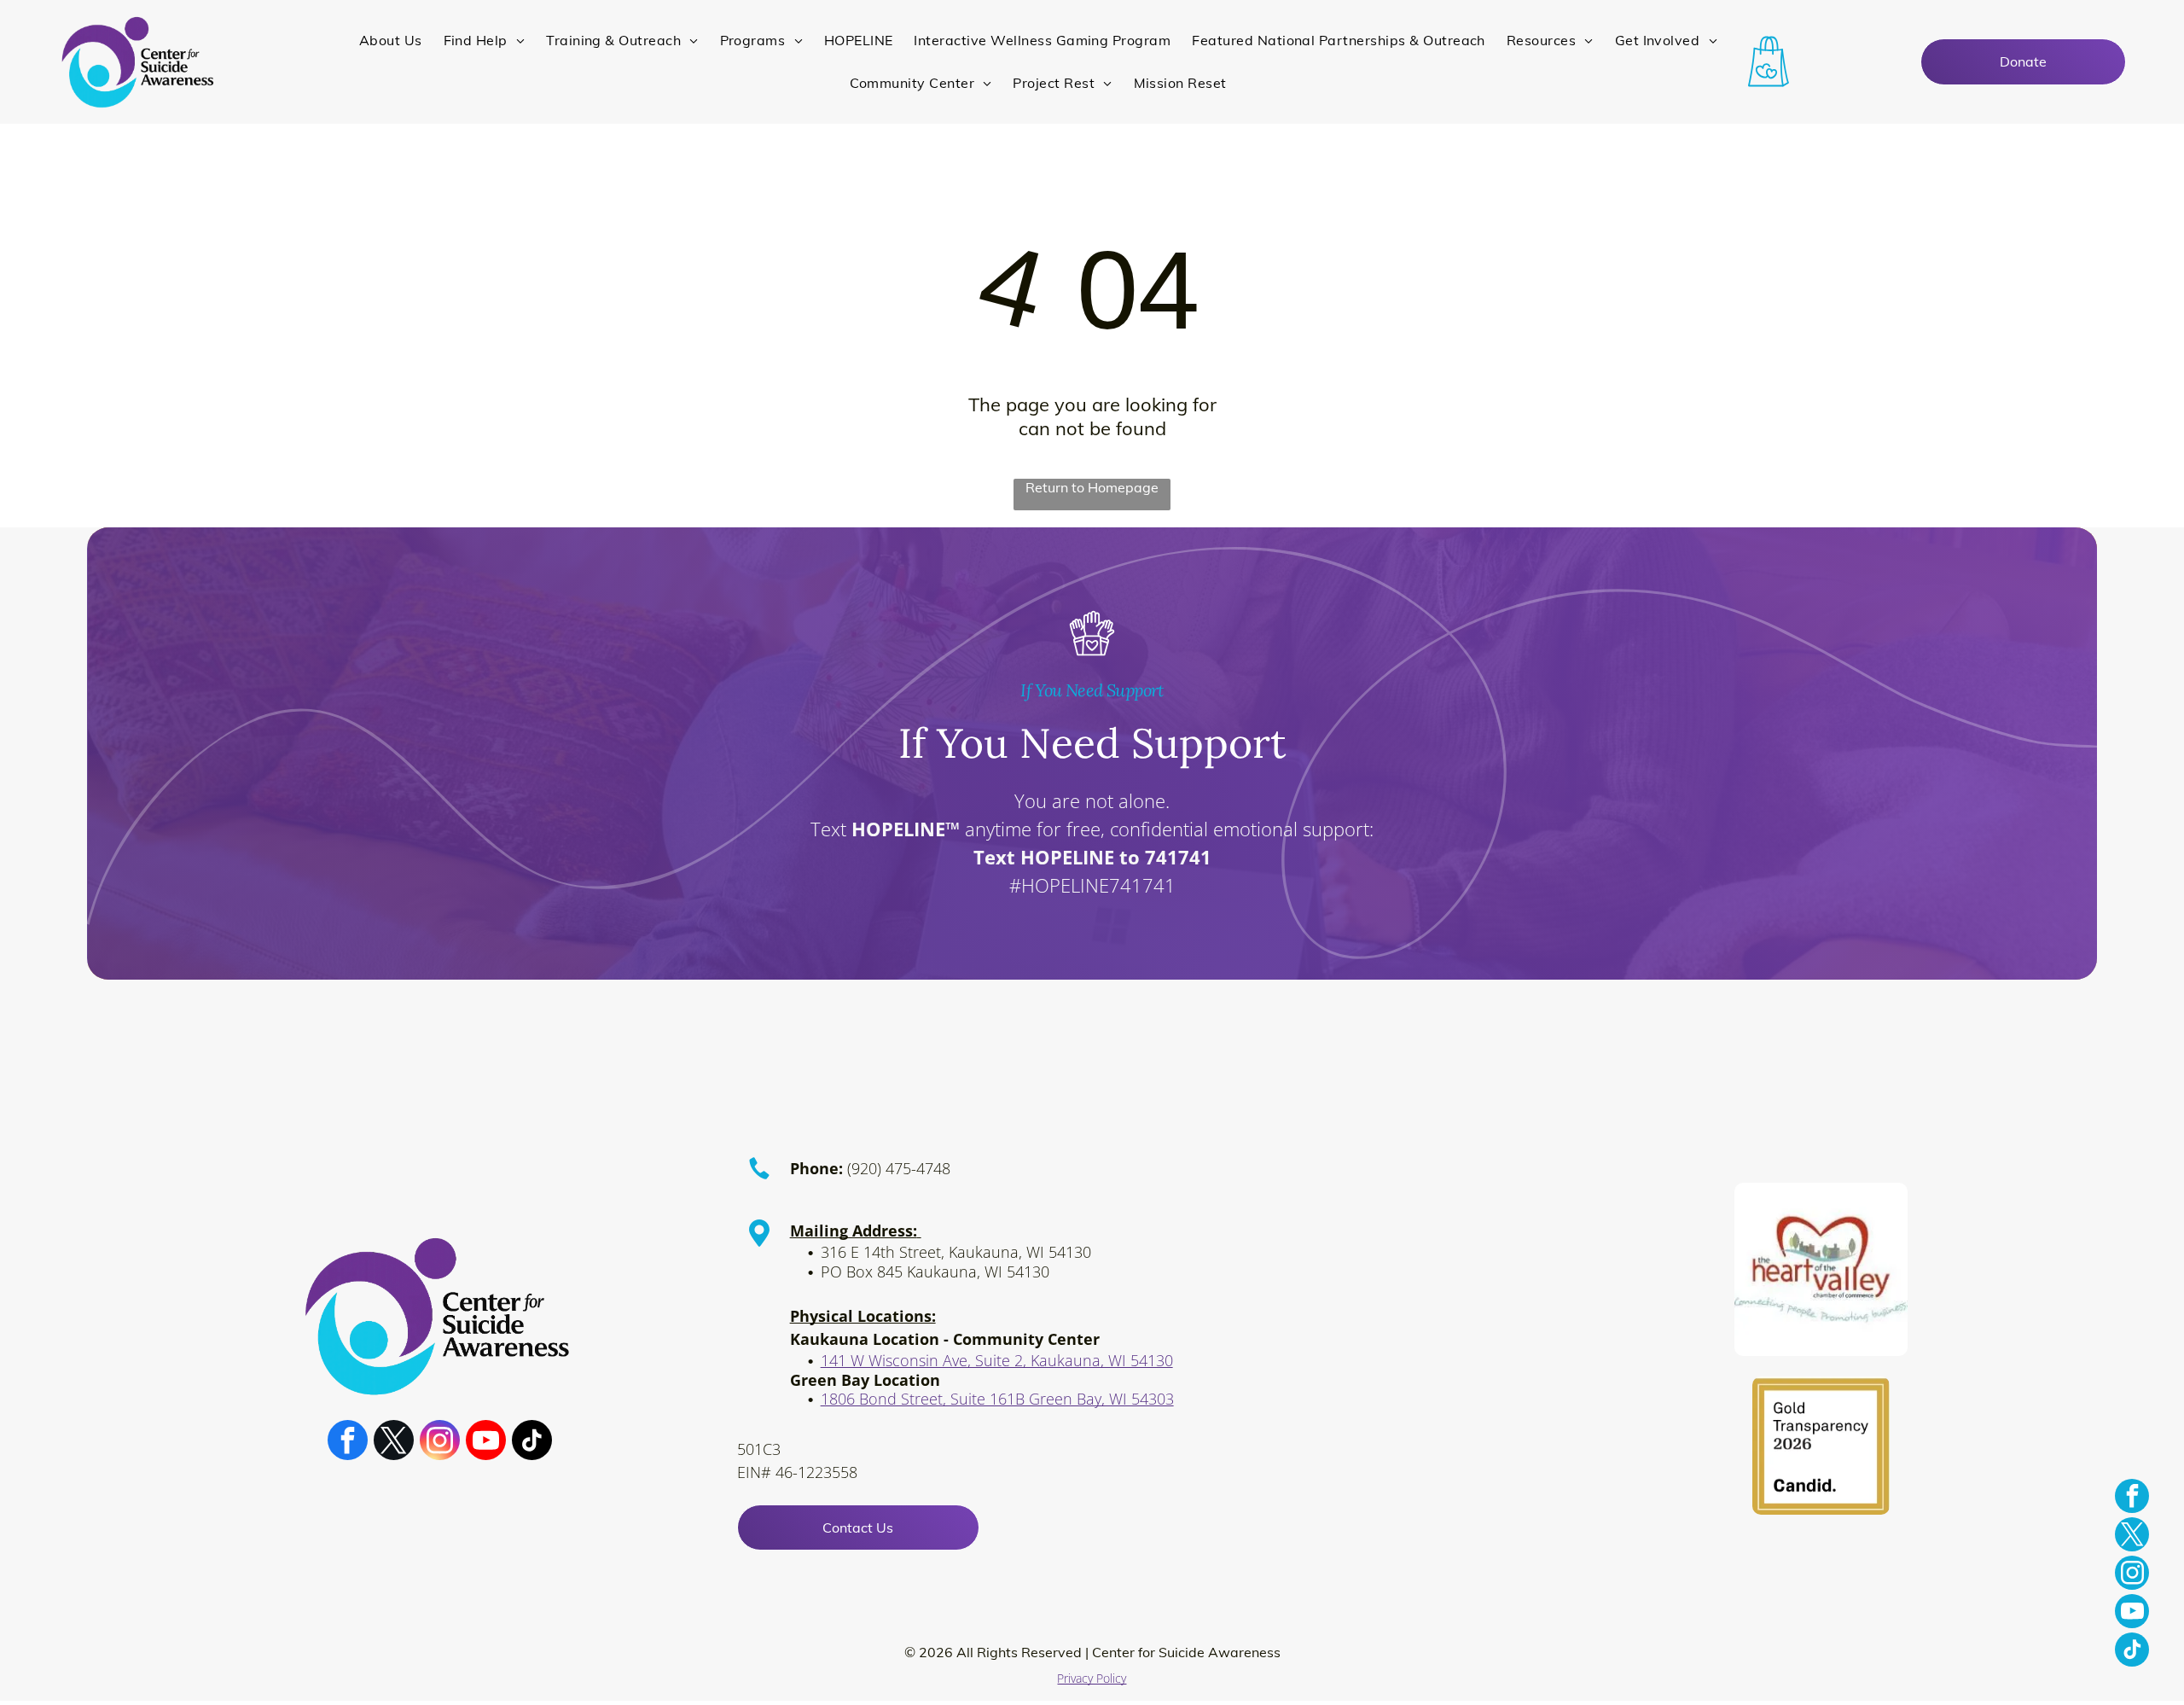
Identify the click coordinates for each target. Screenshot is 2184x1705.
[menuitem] (393, 40)
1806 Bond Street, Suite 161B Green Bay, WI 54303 (997, 1399)
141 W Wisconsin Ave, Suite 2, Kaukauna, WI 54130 (997, 1360)
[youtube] (486, 1442)
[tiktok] (532, 1442)
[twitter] (394, 1442)
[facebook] (348, 1442)
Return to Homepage (1092, 487)
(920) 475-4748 (899, 1168)
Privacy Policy (1092, 1678)
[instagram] (440, 1442)
